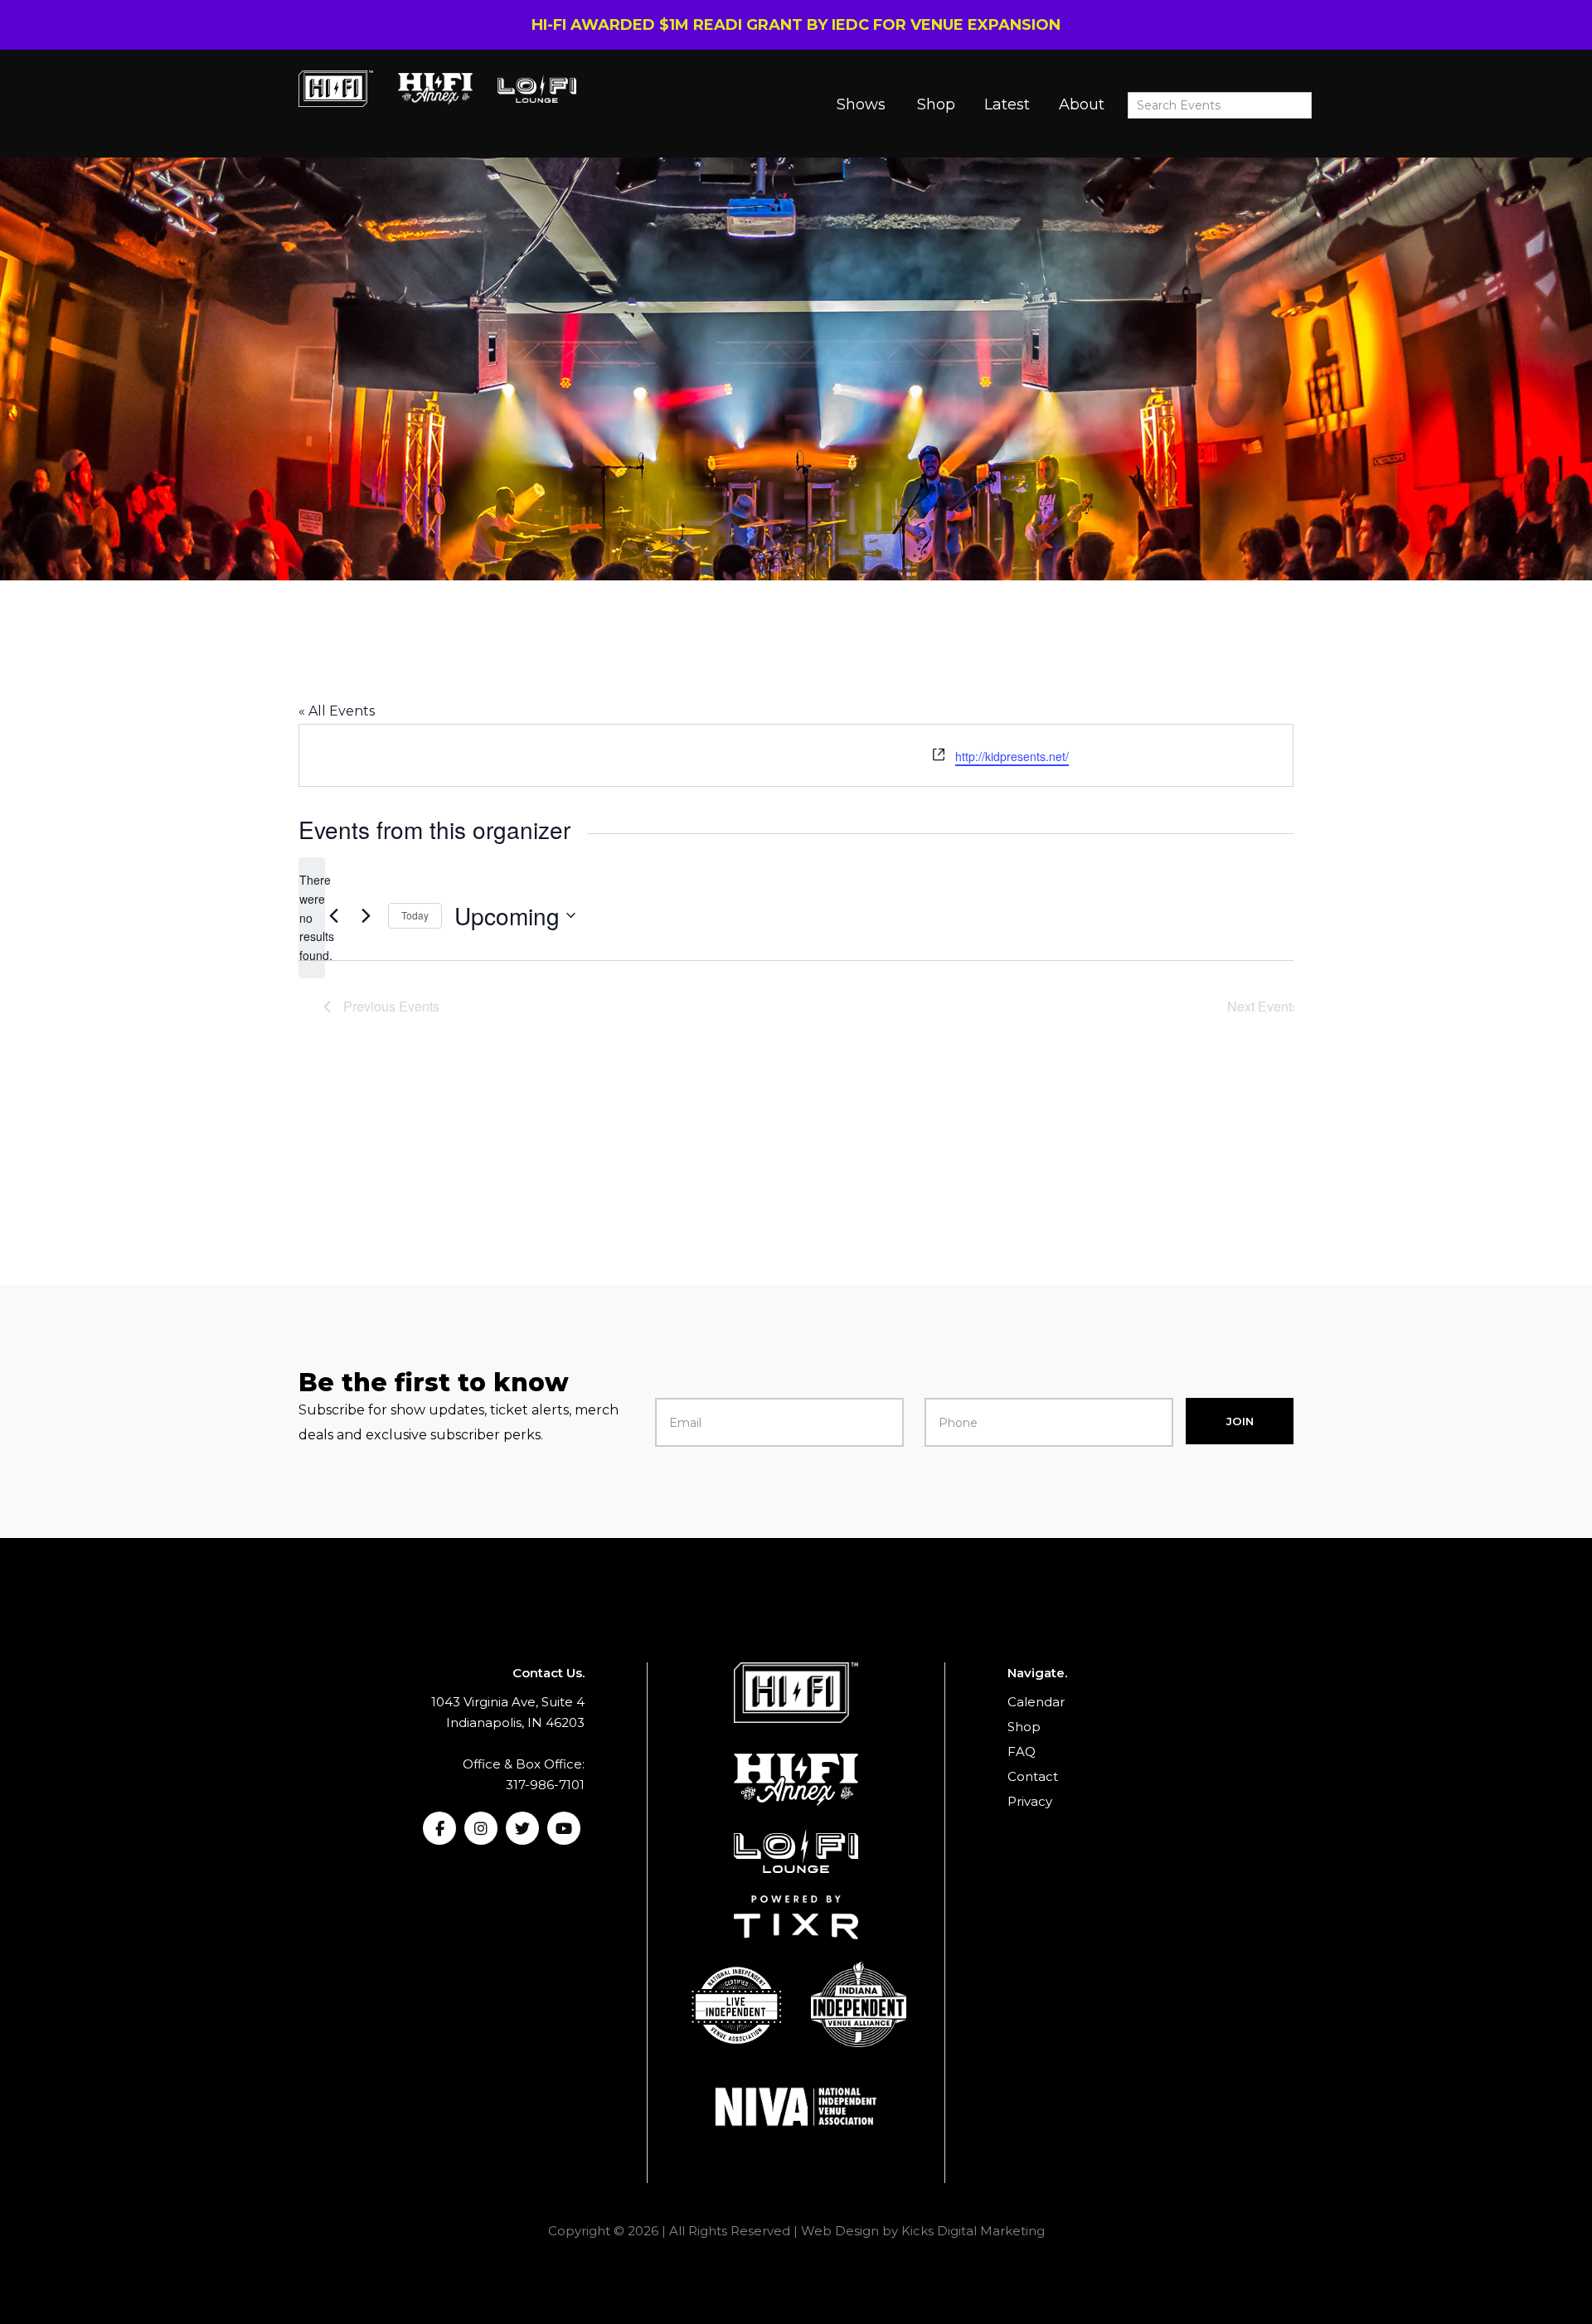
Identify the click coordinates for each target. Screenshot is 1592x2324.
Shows (861, 104)
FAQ (1022, 1751)
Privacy (1030, 1801)
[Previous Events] (333, 915)
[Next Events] (366, 915)
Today (415, 915)
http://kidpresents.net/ (1012, 756)
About (1082, 104)
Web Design (840, 2231)
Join (1240, 1421)
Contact (1033, 1776)
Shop (936, 104)
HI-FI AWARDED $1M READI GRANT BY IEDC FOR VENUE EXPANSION (796, 25)
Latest (1007, 104)
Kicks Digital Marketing (973, 2231)
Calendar (1036, 1702)
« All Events (337, 711)
